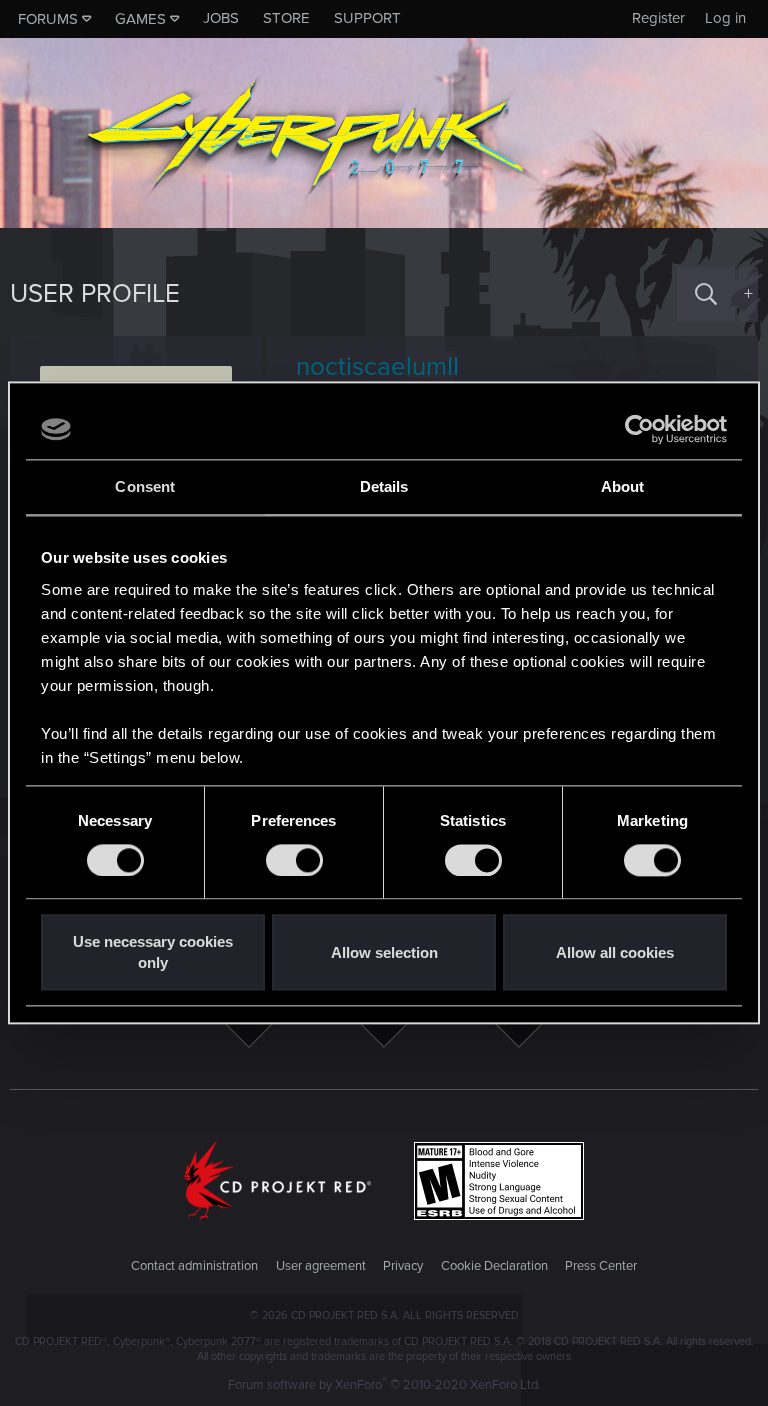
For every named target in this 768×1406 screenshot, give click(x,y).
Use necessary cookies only (153, 953)
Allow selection (384, 952)
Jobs (221, 18)
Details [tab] (384, 486)
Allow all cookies (615, 952)
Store (286, 18)
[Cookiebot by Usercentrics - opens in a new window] (639, 429)
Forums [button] (48, 19)
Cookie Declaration (494, 1266)
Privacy (403, 1266)
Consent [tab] (145, 486)
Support (367, 18)
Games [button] (140, 19)
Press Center (601, 1266)
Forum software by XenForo (384, 1385)
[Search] (706, 294)
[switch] (294, 860)
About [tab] (623, 486)
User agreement (321, 1266)
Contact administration (194, 1266)
